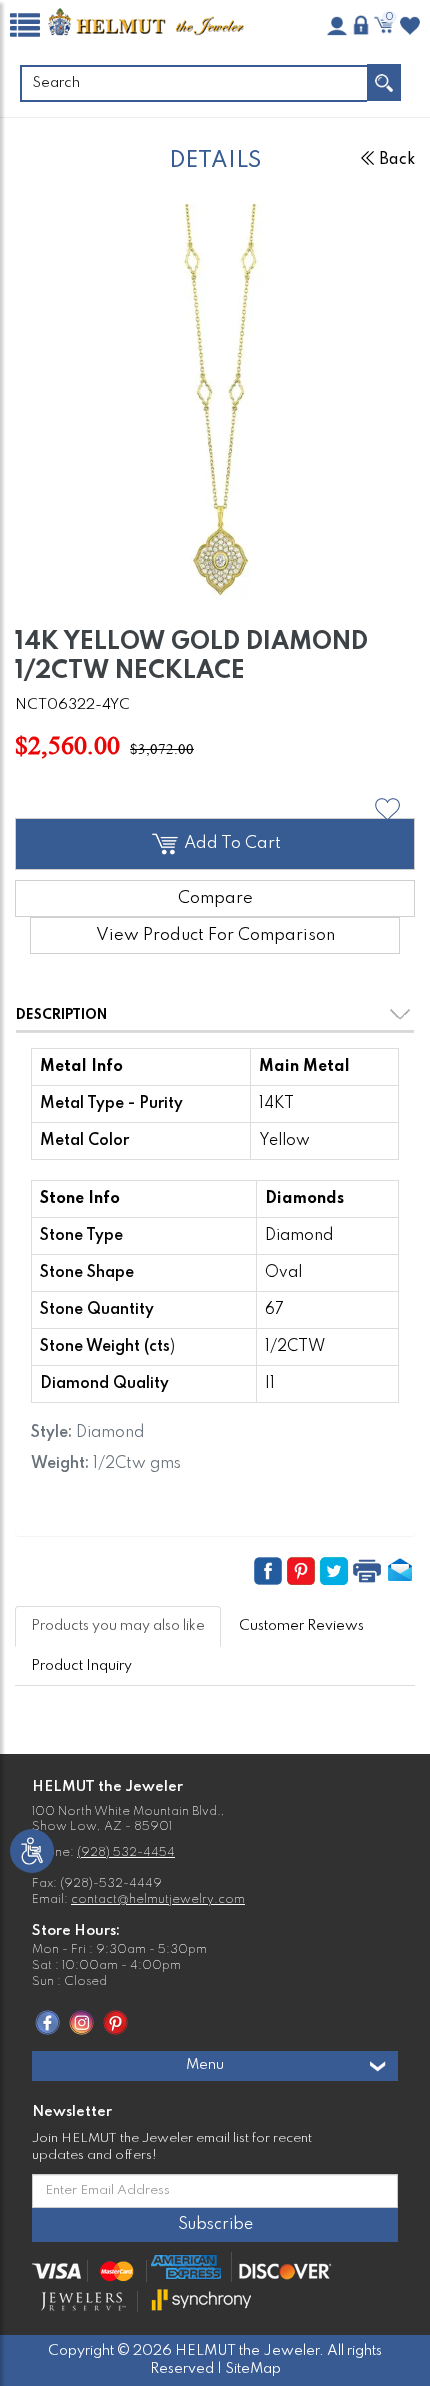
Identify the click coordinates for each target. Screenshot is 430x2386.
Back (397, 160)
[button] (387, 809)
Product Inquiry (81, 1666)
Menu (205, 2065)
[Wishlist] (410, 26)
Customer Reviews (301, 1626)
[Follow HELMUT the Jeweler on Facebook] (47, 2022)
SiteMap (253, 2369)
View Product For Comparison (215, 935)
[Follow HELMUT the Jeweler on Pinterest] (115, 2022)
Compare (215, 898)
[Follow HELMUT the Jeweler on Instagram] (81, 2022)
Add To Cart (230, 843)
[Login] (361, 25)
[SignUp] (337, 26)
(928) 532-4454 (126, 1853)
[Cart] (386, 25)
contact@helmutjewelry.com (158, 1900)
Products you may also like (118, 1626)
